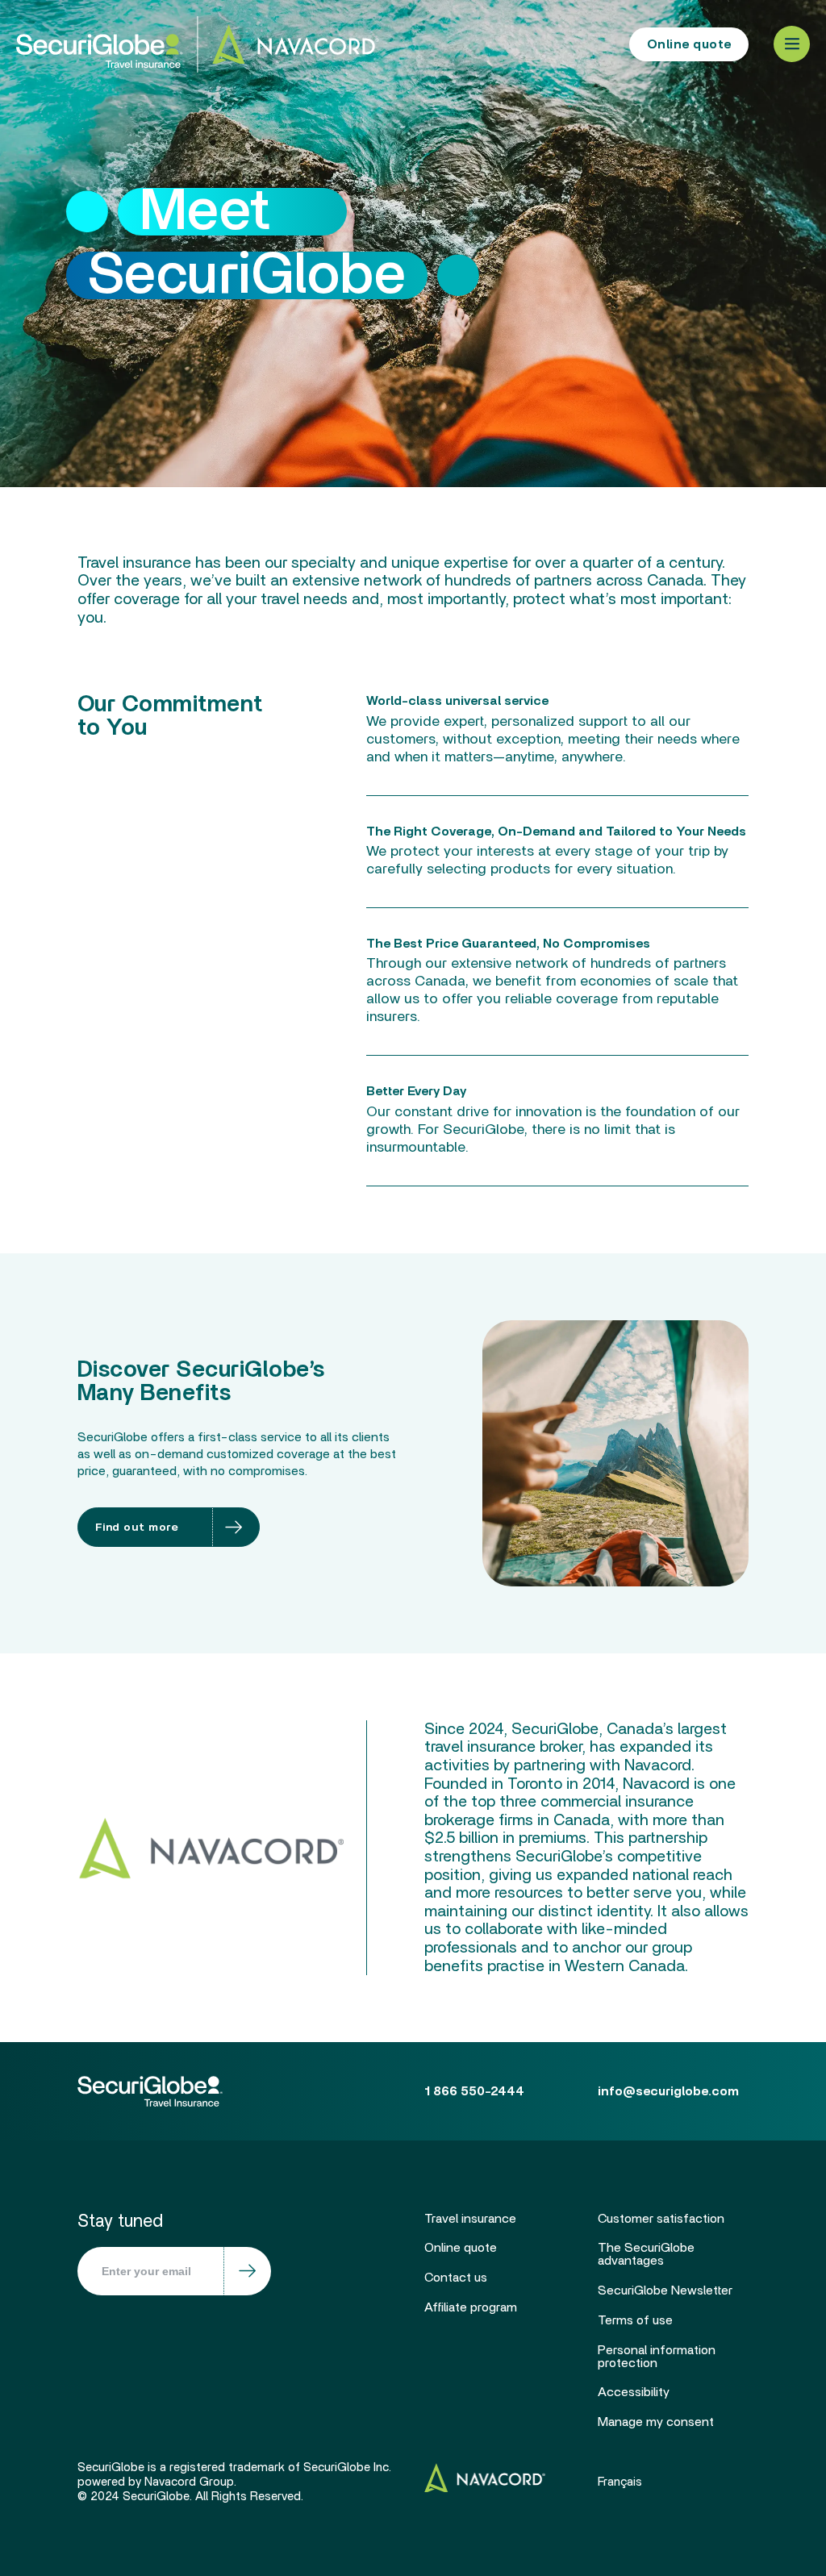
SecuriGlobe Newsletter (665, 2290)
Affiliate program (471, 2307)
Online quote (689, 44)
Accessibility (634, 2392)
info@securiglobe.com (668, 2091)
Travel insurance (470, 2219)
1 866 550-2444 (526, 44)
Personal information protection (657, 2357)
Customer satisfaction (661, 2219)
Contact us (456, 2278)
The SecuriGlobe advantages (646, 2254)
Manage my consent (656, 2422)
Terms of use (635, 2320)
